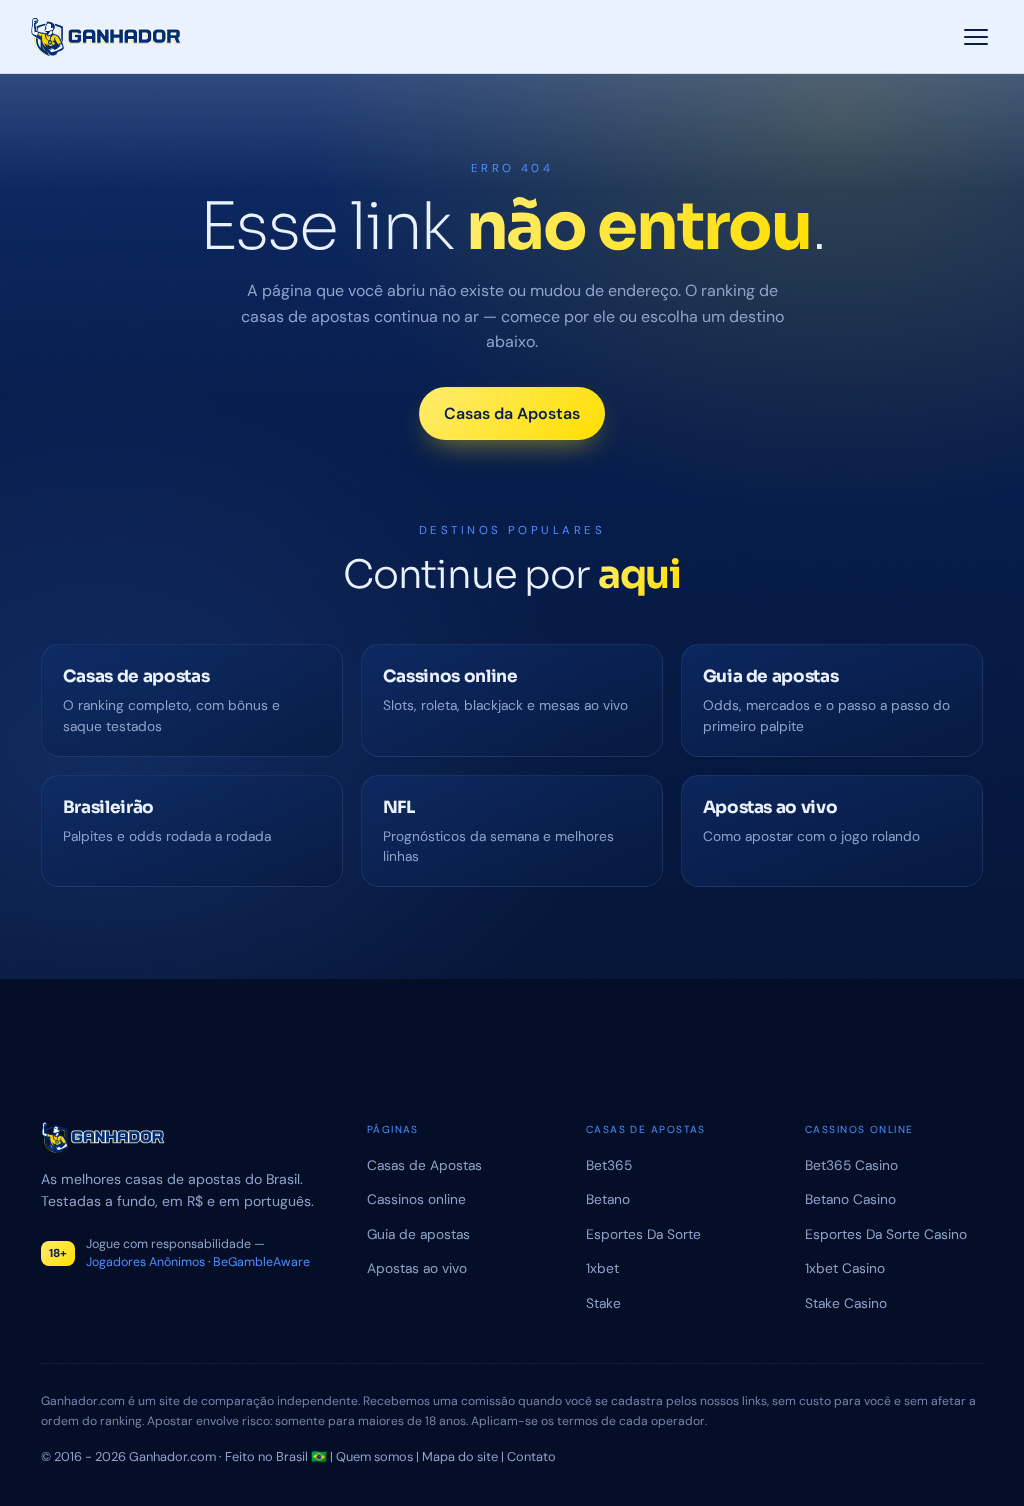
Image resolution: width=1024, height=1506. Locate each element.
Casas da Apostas (512, 413)
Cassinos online (416, 1199)
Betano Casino (850, 1199)
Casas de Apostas (424, 1165)
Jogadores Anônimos (145, 1262)
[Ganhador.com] (183, 1137)
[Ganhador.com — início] (106, 37)
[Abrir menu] (975, 36)
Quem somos (374, 1456)
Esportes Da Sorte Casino (886, 1234)
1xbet (602, 1268)
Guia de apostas (418, 1234)
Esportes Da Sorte (643, 1234)
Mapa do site (460, 1456)
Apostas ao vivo (417, 1268)
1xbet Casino (845, 1268)
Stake (603, 1303)
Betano (608, 1199)
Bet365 (609, 1165)
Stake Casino (846, 1303)
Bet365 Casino (851, 1165)
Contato (531, 1456)
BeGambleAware (261, 1262)
